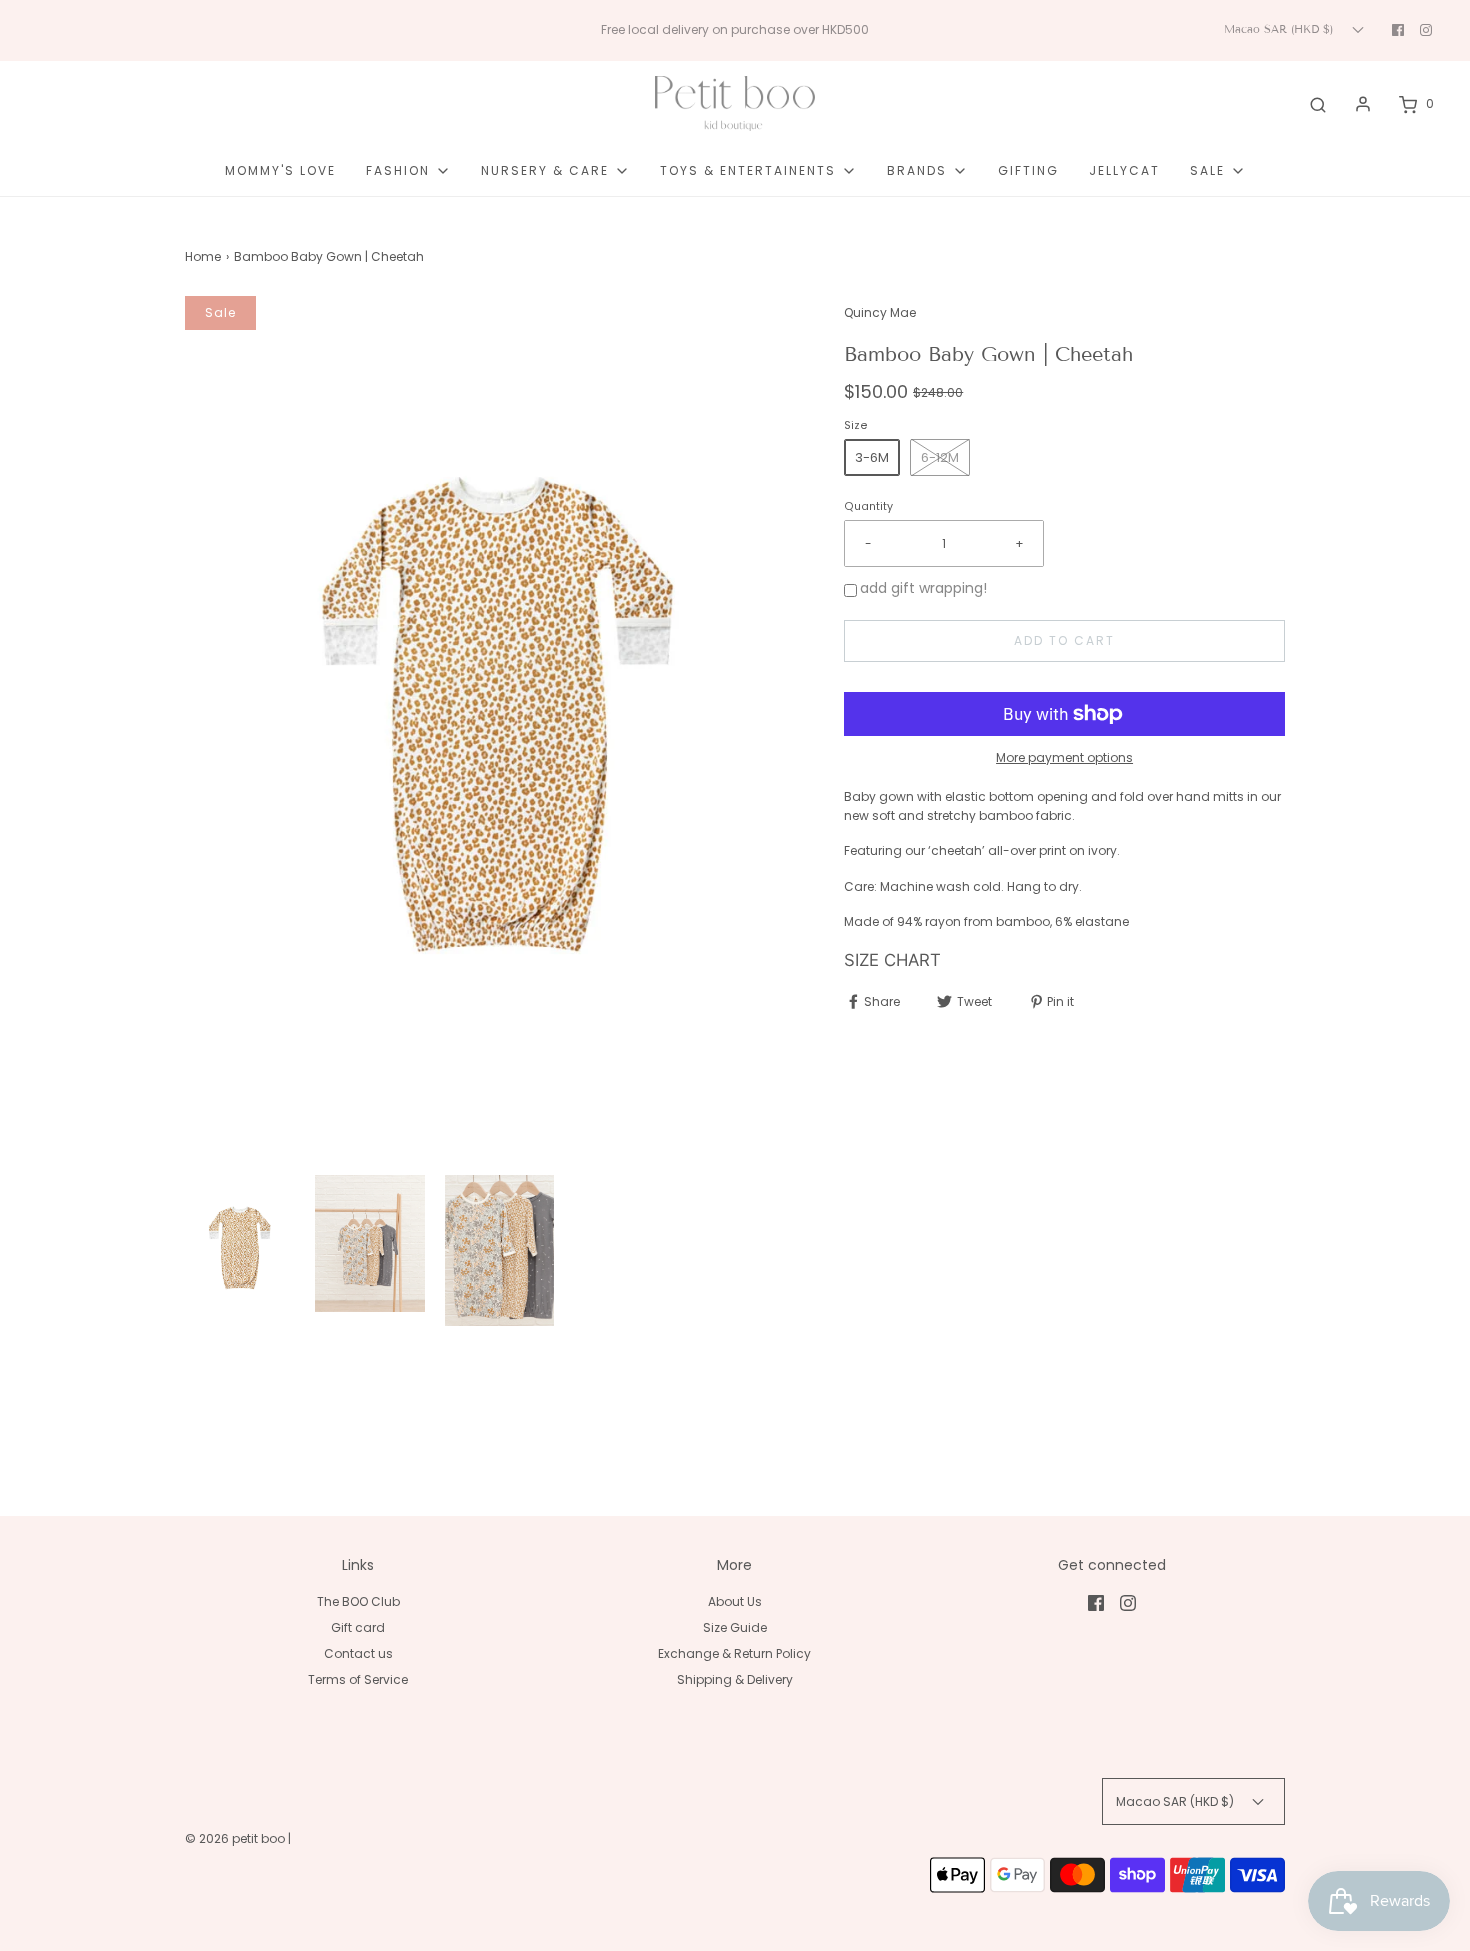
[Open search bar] (1318, 104)
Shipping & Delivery (735, 1679)
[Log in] (1363, 104)
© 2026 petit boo (236, 1838)
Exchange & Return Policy (734, 1653)
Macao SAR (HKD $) (1280, 29)
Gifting (1028, 170)
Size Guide (735, 1627)
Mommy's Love (280, 170)
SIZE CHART (895, 960)
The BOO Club (358, 1601)
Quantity (868, 506)
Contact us (358, 1653)
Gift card (358, 1627)
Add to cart (1064, 640)
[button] (240, 1248)
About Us (735, 1601)
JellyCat (1124, 170)
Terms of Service (358, 1679)
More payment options (1064, 757)
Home (203, 256)
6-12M (940, 457)
